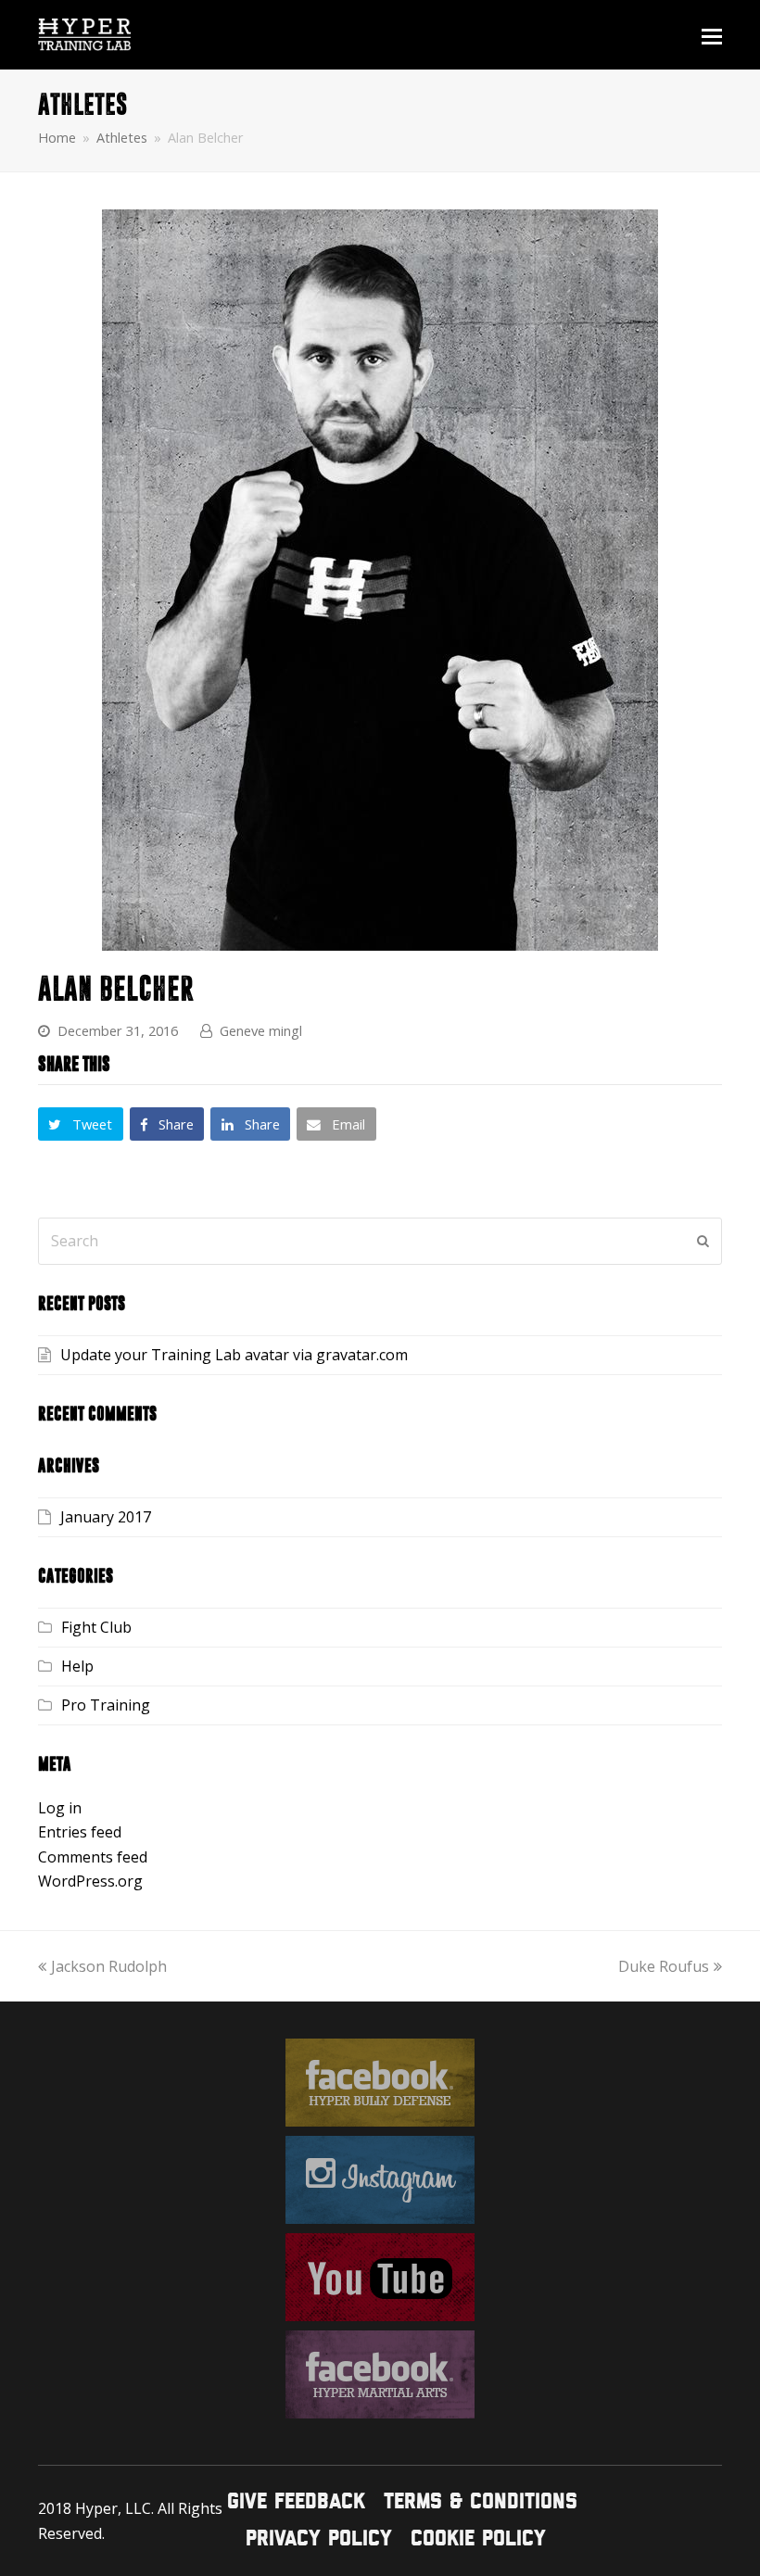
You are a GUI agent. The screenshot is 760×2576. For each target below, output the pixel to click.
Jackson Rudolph (109, 1966)
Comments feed (93, 1857)
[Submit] (703, 1241)
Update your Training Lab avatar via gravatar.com (234, 1355)
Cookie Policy (478, 2539)
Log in (60, 1808)
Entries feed (80, 1832)
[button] (712, 35)
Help (77, 1666)
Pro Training (106, 1705)
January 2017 (106, 1517)
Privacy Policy (319, 2539)
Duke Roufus (664, 1966)
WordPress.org (90, 1881)
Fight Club (96, 1627)
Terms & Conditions (481, 2502)
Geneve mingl (261, 1030)
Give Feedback (296, 2502)
